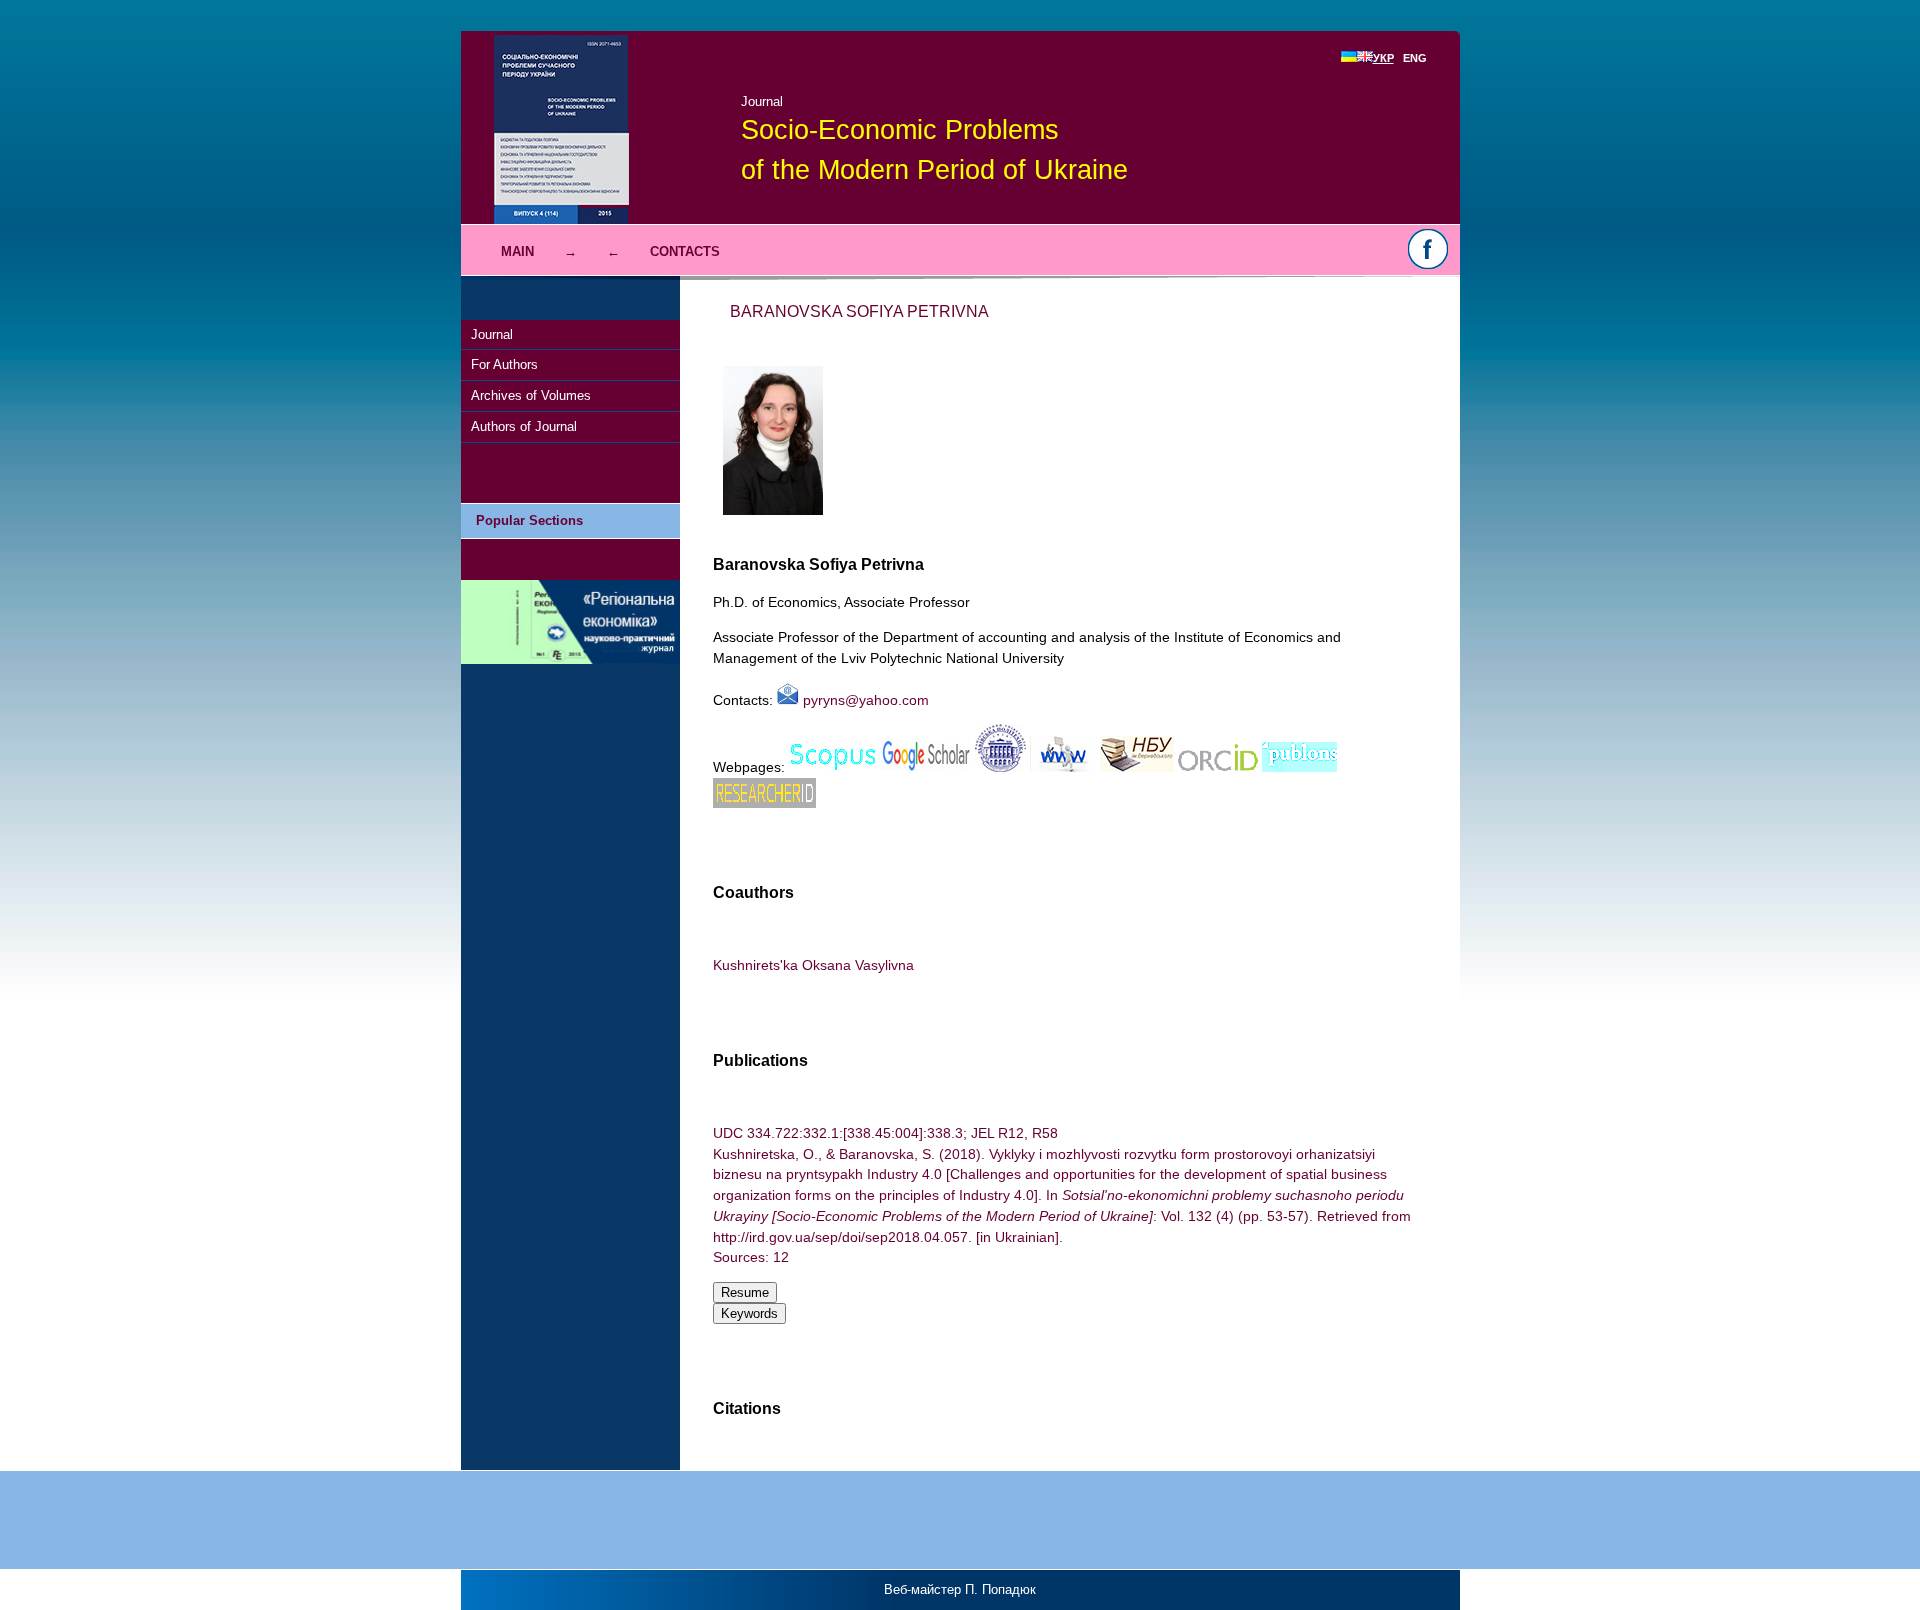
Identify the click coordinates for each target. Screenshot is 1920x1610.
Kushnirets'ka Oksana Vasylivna (813, 965)
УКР (1383, 58)
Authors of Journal (524, 426)
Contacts (685, 251)
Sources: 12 (751, 1257)
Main (517, 251)
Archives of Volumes (531, 395)
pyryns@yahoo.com (864, 700)
